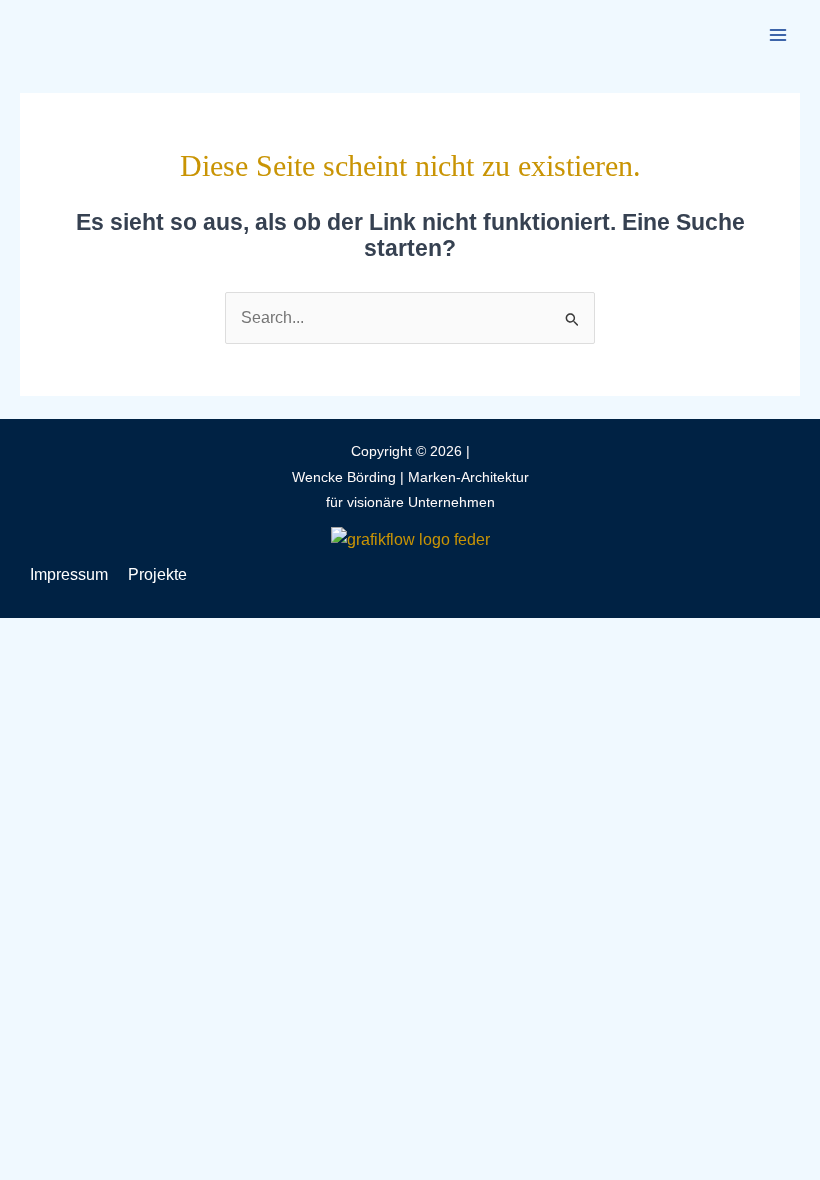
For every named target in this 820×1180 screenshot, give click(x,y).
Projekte (157, 574)
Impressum (69, 574)
